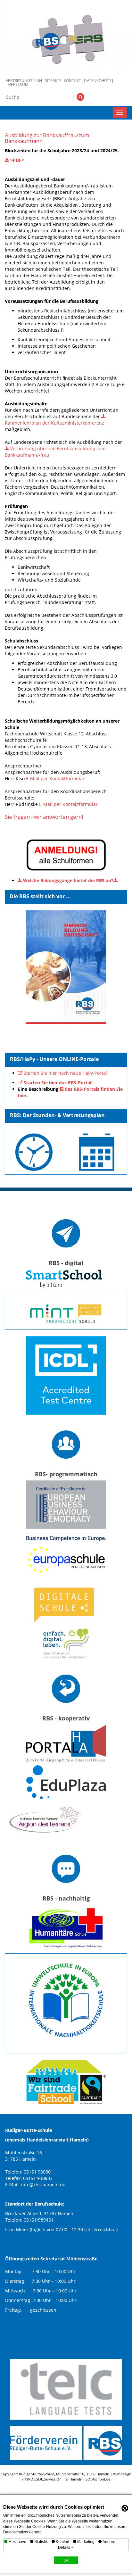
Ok (66, 2560)
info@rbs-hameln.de (43, 2185)
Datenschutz (98, 81)
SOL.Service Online (52, 2479)
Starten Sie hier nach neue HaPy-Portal (65, 1073)
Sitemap (53, 81)
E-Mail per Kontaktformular (55, 779)
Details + (66, 2547)
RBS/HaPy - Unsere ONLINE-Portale (54, 1059)
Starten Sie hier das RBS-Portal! (58, 1083)
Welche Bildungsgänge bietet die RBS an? (68, 880)
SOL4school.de (98, 2479)
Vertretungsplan (24, 81)
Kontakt (72, 81)
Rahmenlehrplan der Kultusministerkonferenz (54, 423)
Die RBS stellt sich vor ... (40, 896)
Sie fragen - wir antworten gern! (44, 817)
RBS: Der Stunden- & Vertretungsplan (57, 1115)
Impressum (17, 85)
